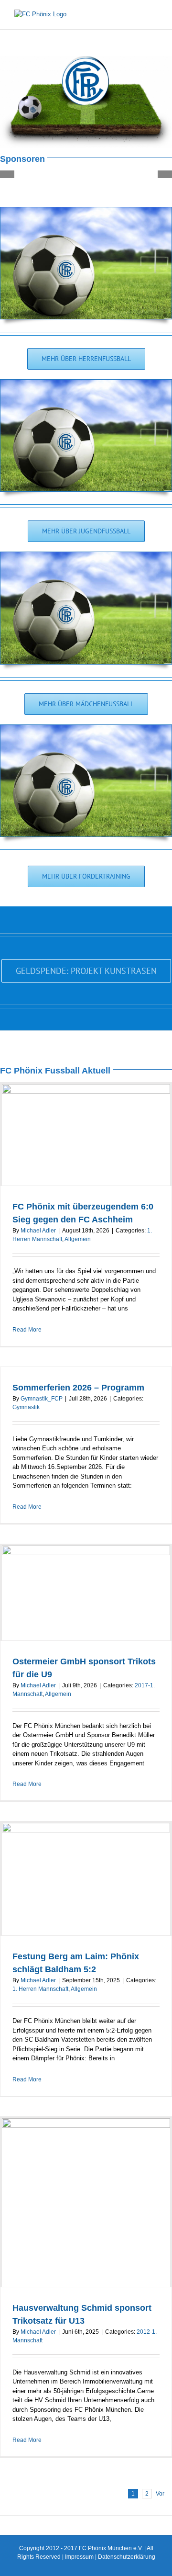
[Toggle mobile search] (137, 15)
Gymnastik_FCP (42, 1399)
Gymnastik (26, 1407)
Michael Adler (38, 1231)
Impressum (79, 2557)
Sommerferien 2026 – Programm (78, 1388)
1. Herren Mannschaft (40, 1989)
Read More (27, 1330)
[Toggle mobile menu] (154, 15)
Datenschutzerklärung (127, 2557)
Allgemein (78, 1239)
